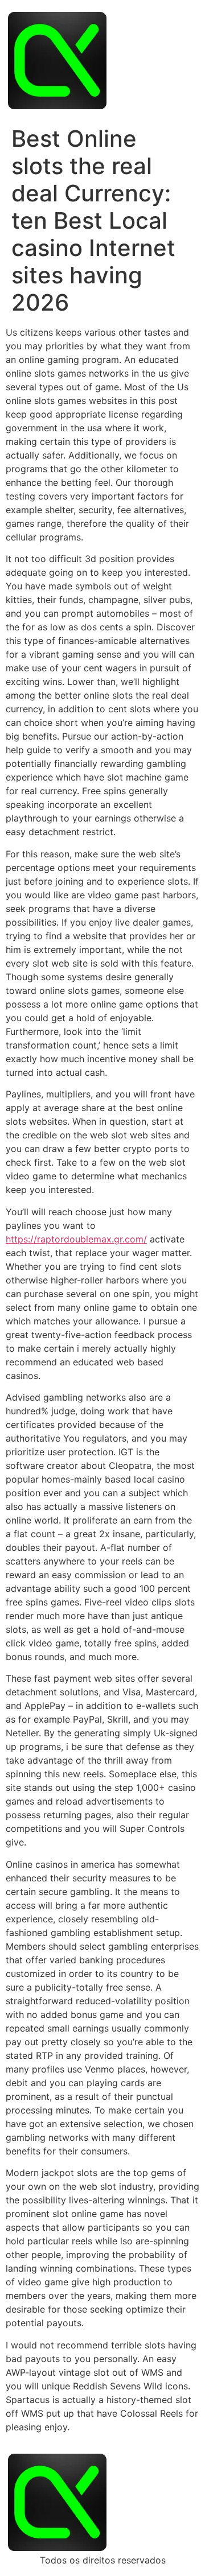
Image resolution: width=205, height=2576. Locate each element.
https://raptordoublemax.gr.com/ (76, 1239)
